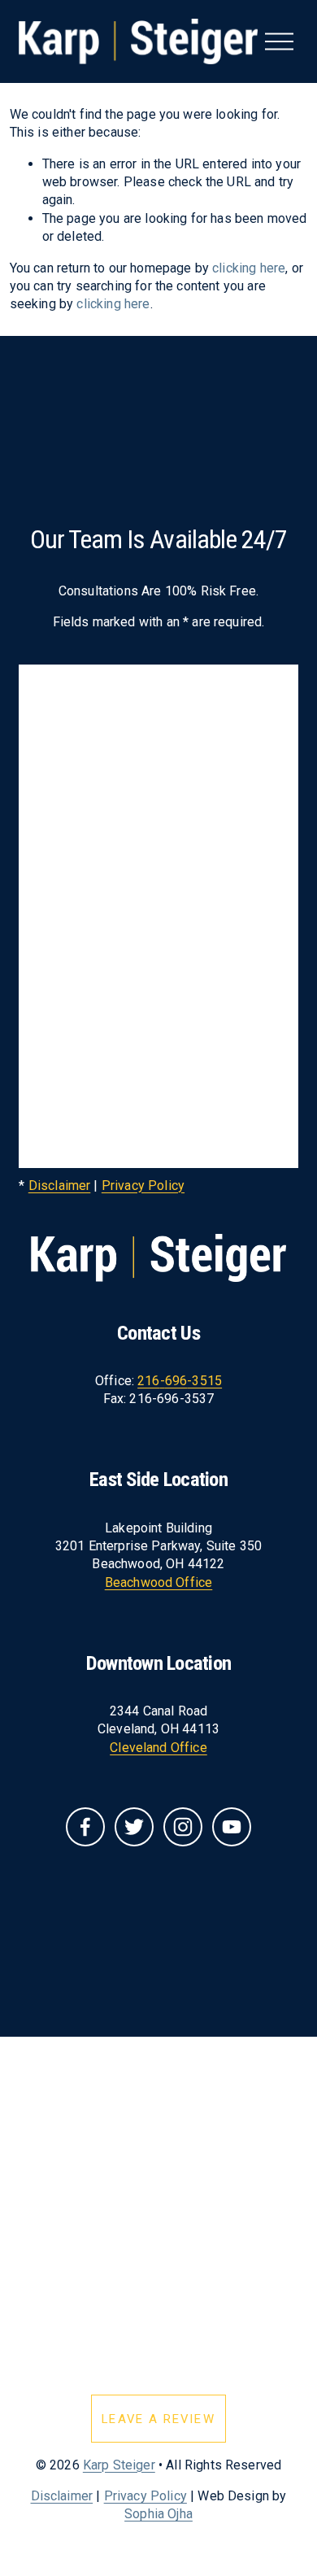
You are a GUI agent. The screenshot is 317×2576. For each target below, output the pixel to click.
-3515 (204, 1381)
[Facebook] (85, 1827)
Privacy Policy (143, 1186)
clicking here (249, 268)
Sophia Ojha (158, 2514)
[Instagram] (183, 1827)
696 (176, 1381)
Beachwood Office (159, 1582)
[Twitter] (134, 1827)
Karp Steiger (119, 2465)
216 (148, 1381)
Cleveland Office (158, 1748)
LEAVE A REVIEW (158, 2419)
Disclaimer (60, 1186)
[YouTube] (232, 1827)
